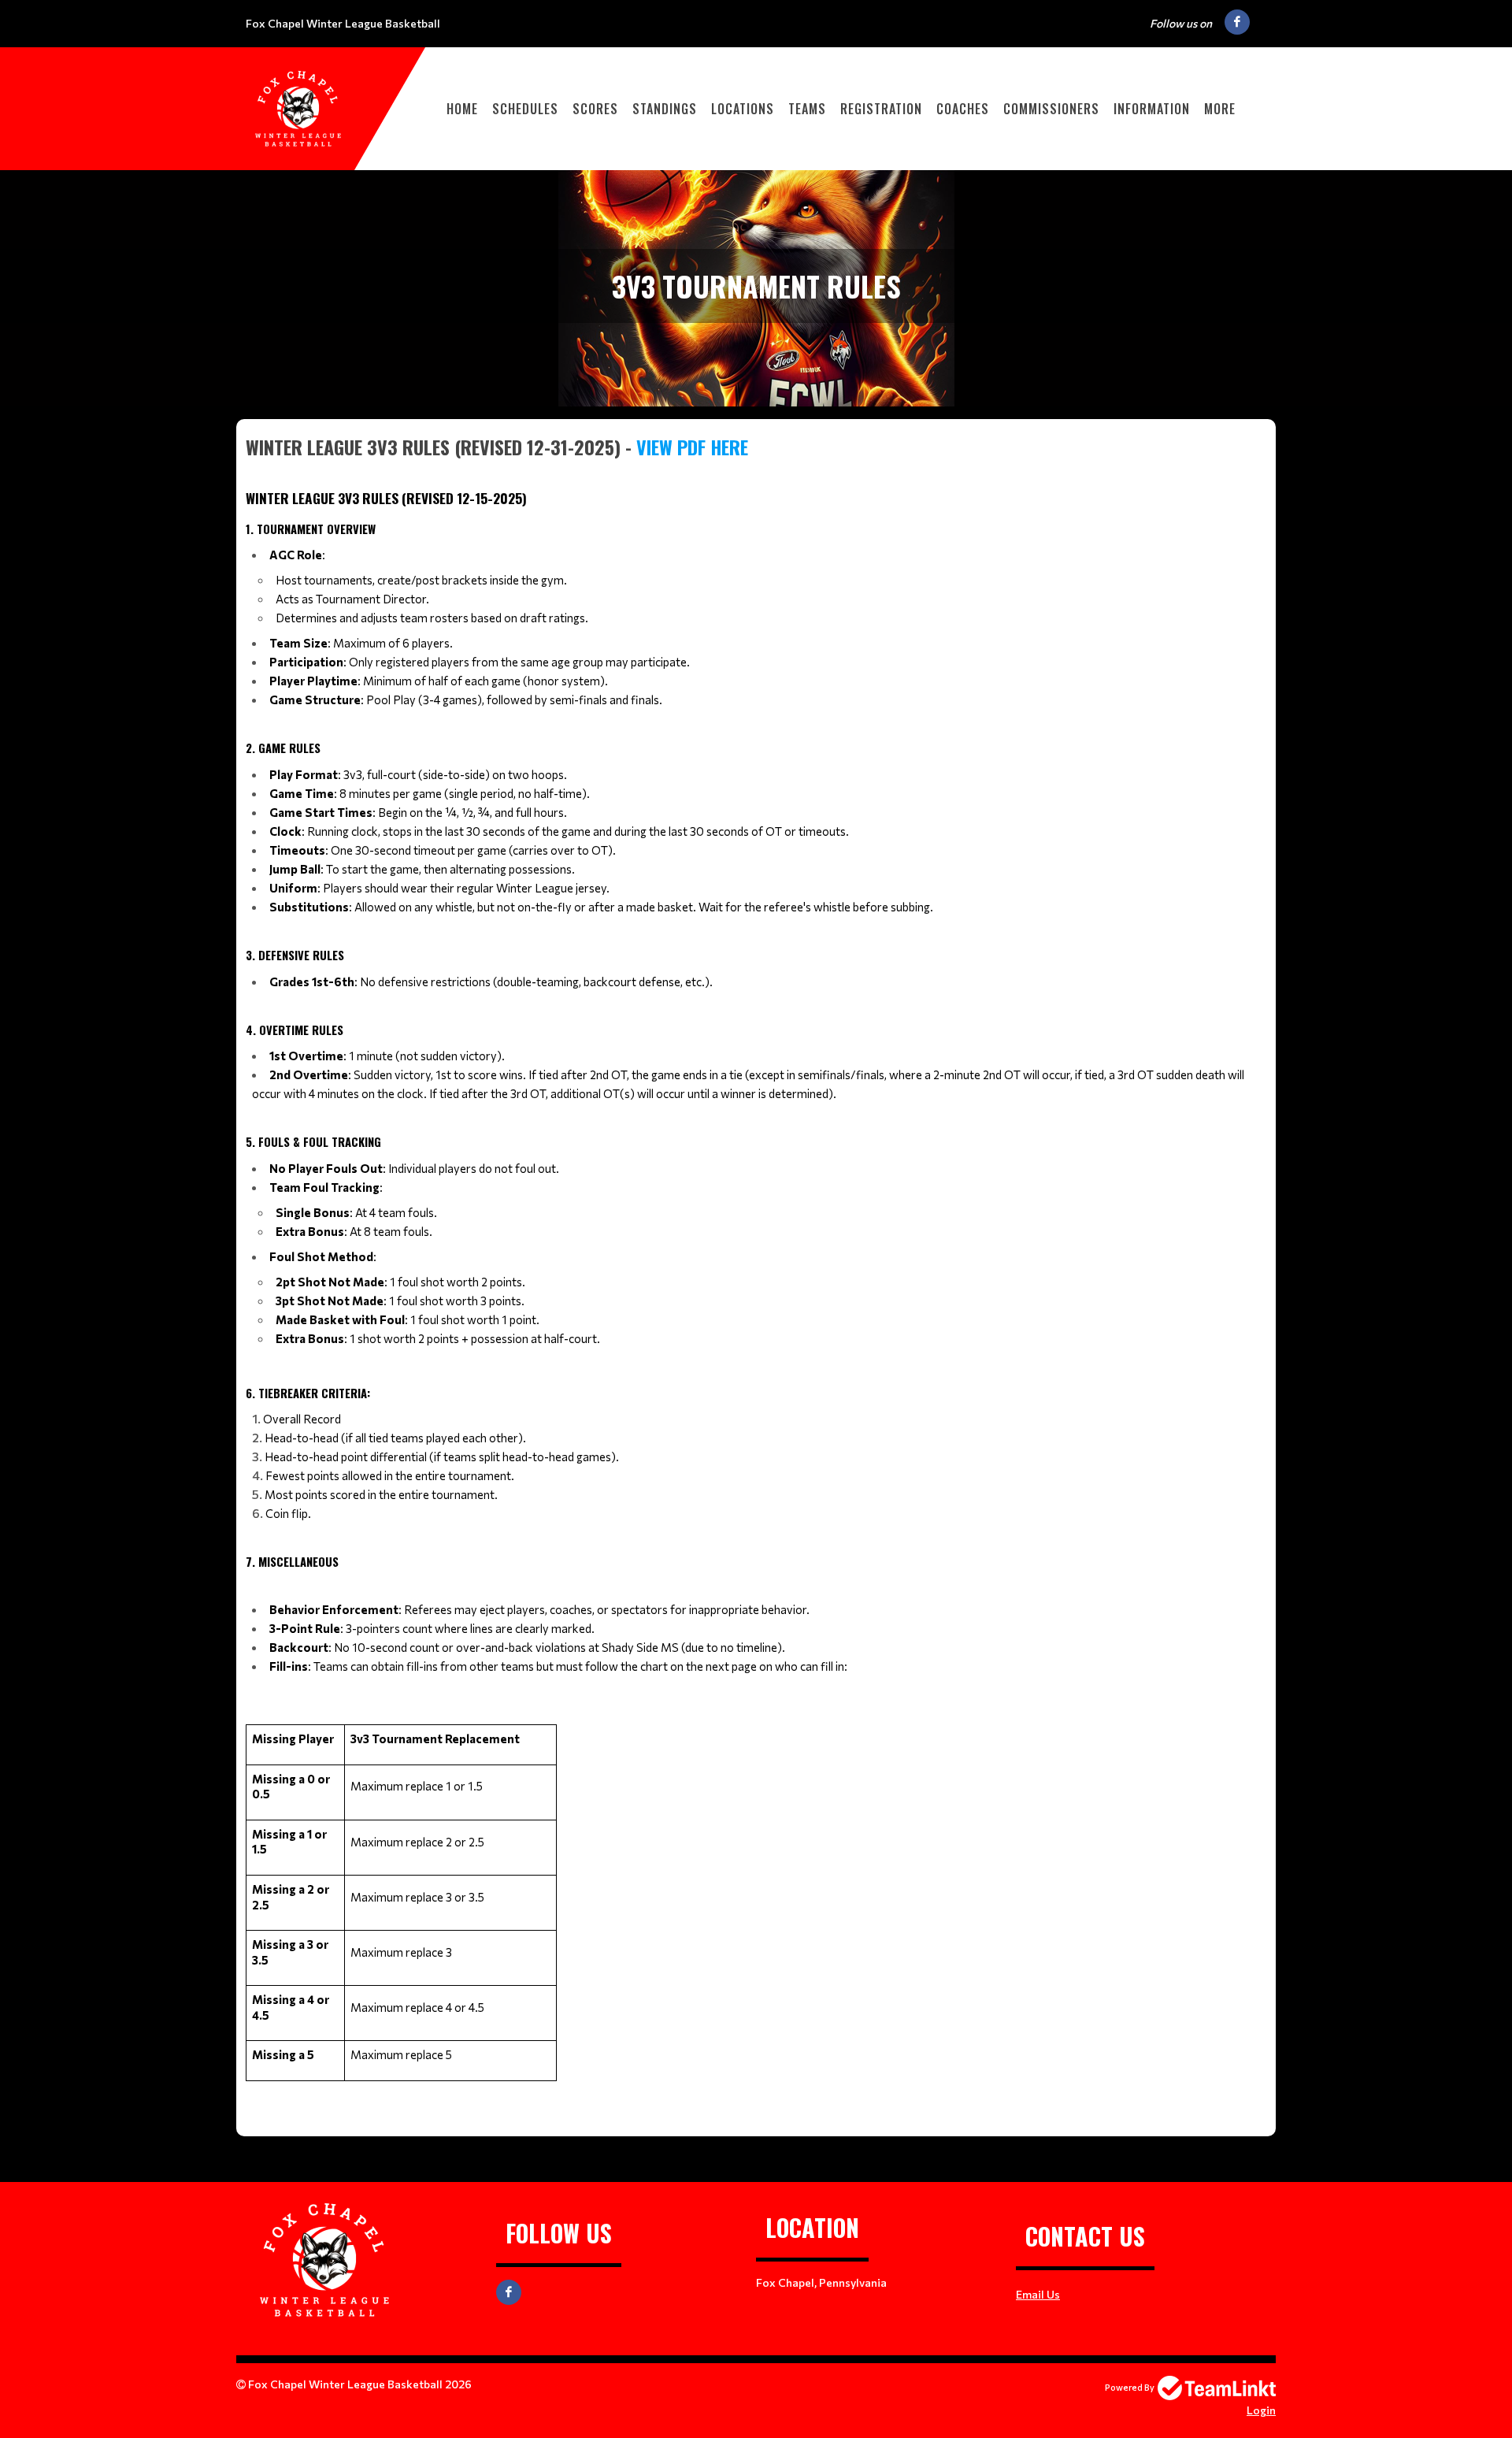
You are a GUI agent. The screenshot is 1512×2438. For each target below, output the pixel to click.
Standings (665, 109)
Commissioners (1051, 109)
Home (462, 109)
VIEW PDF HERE (692, 447)
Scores (595, 109)
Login (1261, 2410)
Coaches (963, 109)
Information (1152, 109)
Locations (743, 109)
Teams (807, 109)
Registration (881, 109)
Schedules (525, 109)
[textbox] (756, 1269)
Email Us (1038, 2294)
